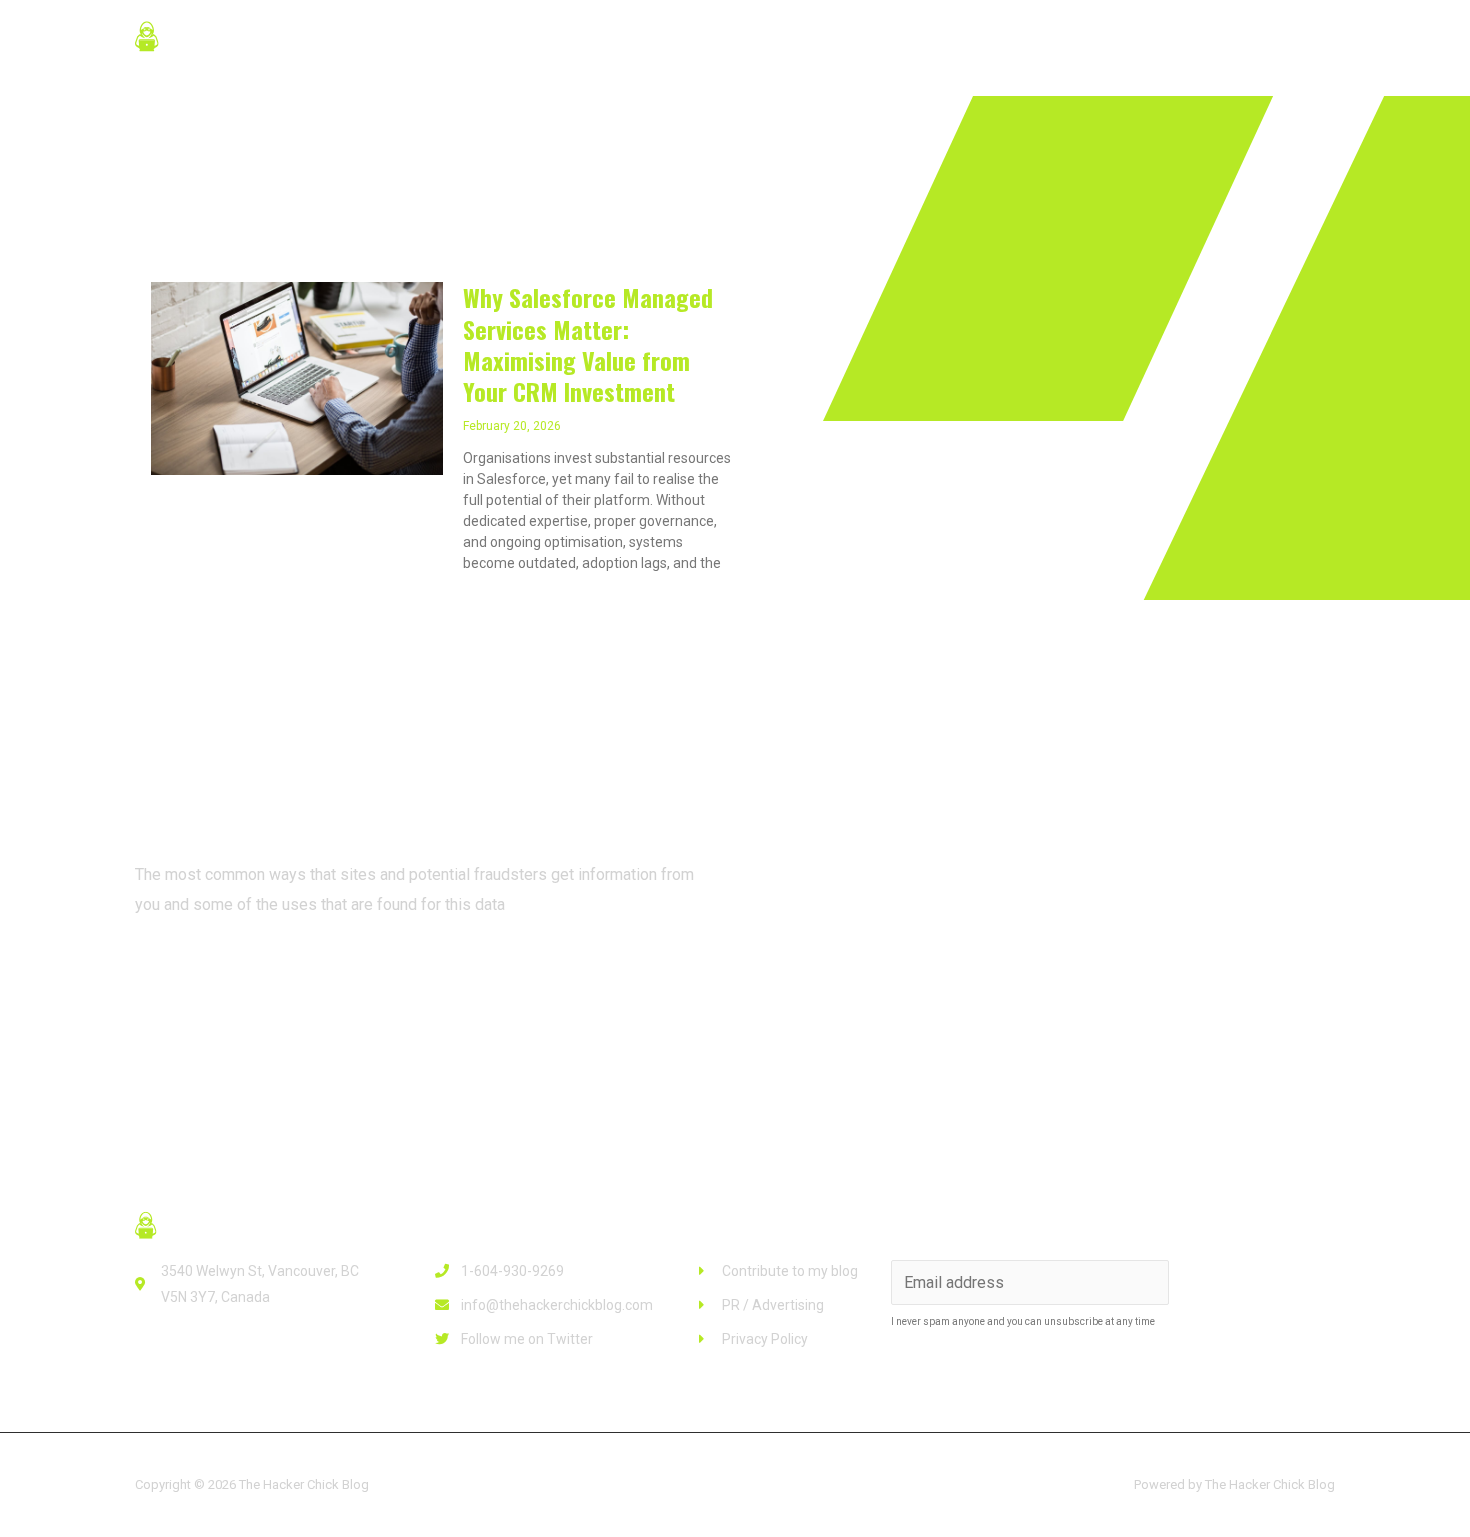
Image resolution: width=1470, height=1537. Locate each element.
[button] (214, 978)
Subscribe (1255, 1282)
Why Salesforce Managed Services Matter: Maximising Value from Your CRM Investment (588, 344)
